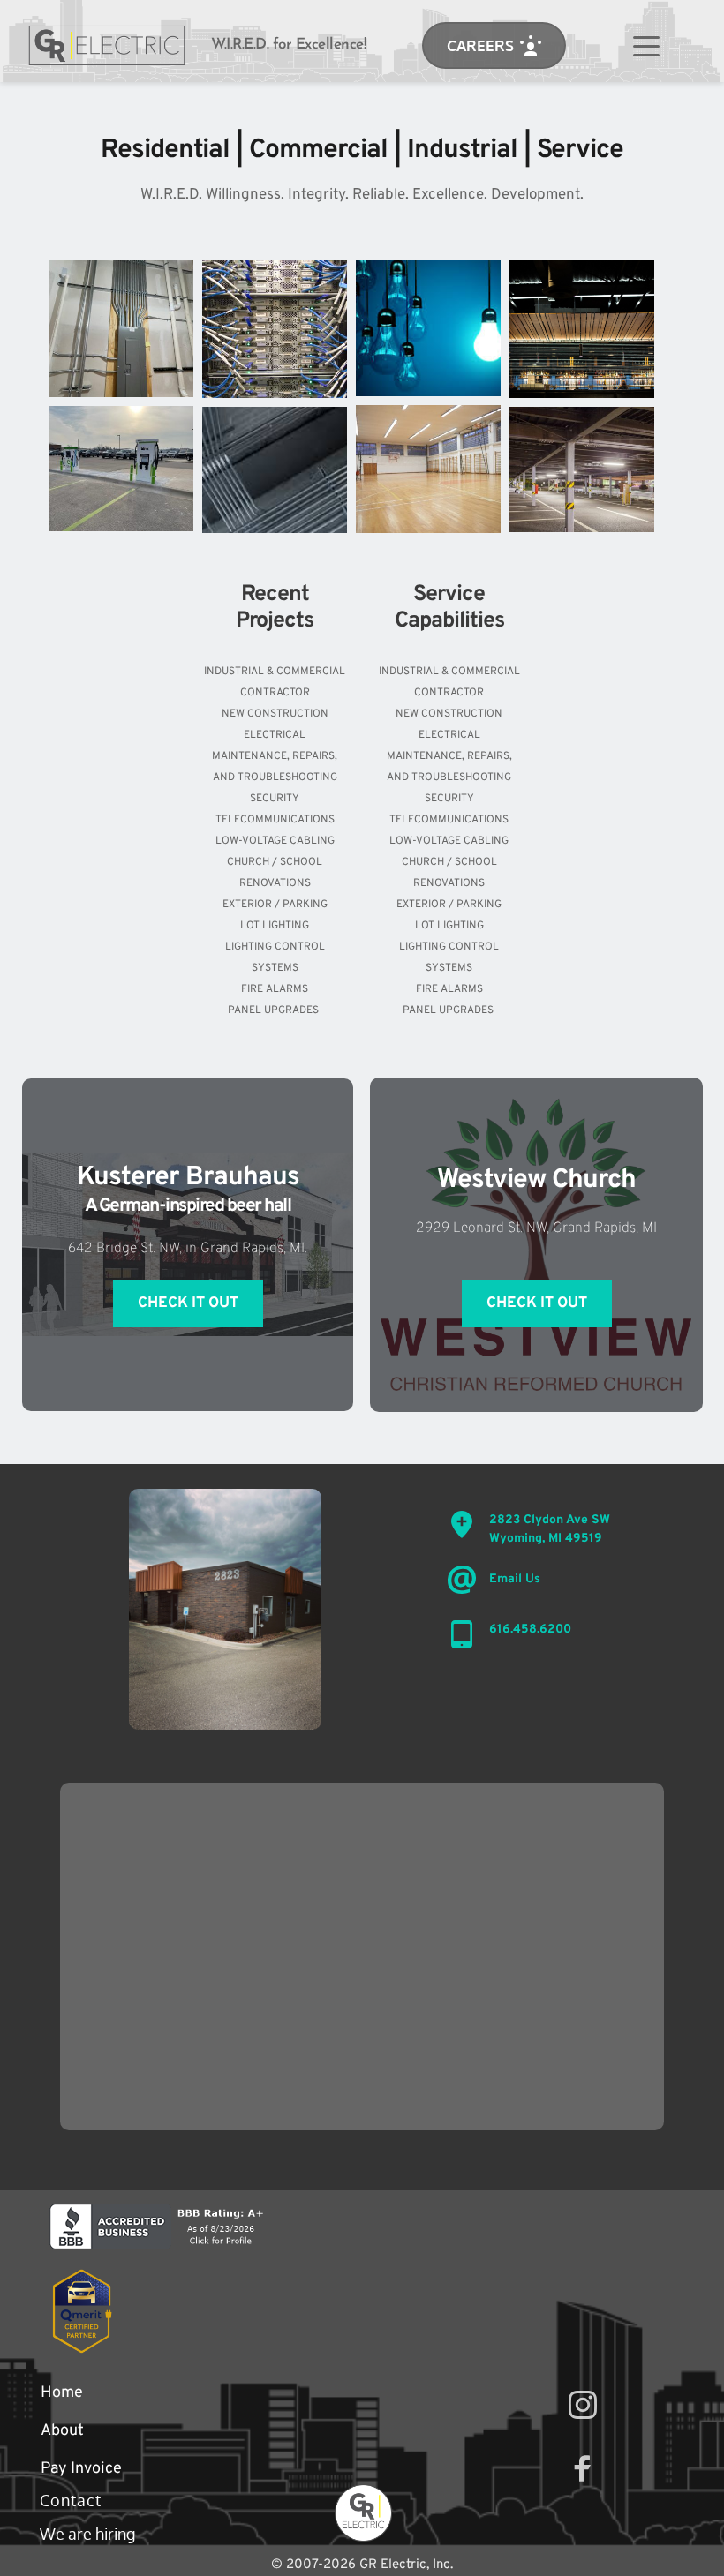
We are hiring (89, 2534)
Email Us (515, 1579)
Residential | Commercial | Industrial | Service (362, 150)
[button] (646, 46)
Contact (71, 2500)
